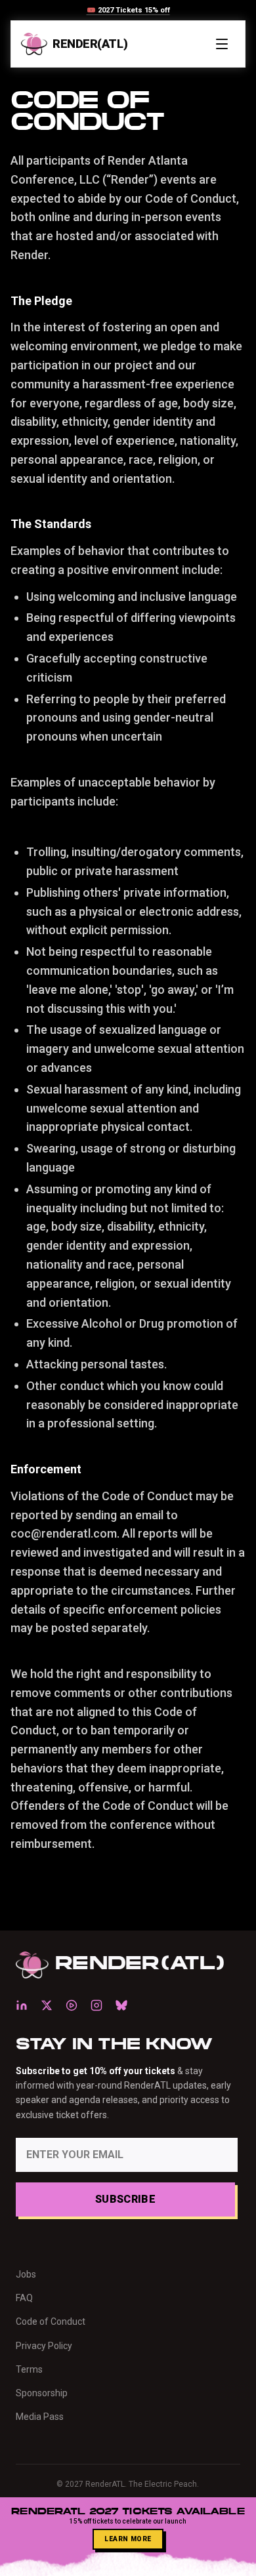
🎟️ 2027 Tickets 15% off (128, 10)
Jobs (26, 2274)
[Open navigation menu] (222, 44)
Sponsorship (42, 2393)
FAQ (24, 2298)
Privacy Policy (44, 2346)
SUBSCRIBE (125, 2199)
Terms (29, 2369)
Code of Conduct (51, 2321)
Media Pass (40, 2417)
